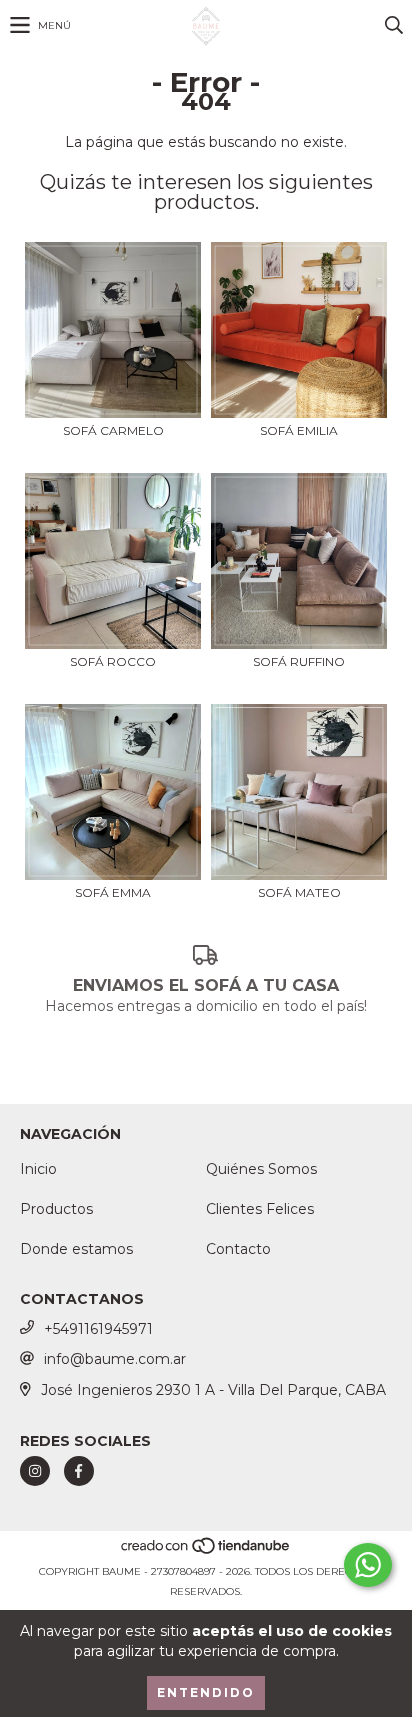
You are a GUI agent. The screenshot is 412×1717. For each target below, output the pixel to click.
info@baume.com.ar (115, 1359)
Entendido (206, 1692)
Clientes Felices (260, 1209)
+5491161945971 (98, 1329)
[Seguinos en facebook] (79, 1471)
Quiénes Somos (261, 1169)
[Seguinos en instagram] (35, 1471)
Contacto (238, 1249)
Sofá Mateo (299, 892)
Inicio (38, 1169)
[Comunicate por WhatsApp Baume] (368, 1565)
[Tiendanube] (206, 1551)
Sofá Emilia (299, 430)
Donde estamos (76, 1249)
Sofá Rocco (113, 661)
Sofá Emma (113, 892)
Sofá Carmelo (113, 430)
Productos (56, 1209)
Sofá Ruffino (299, 661)
